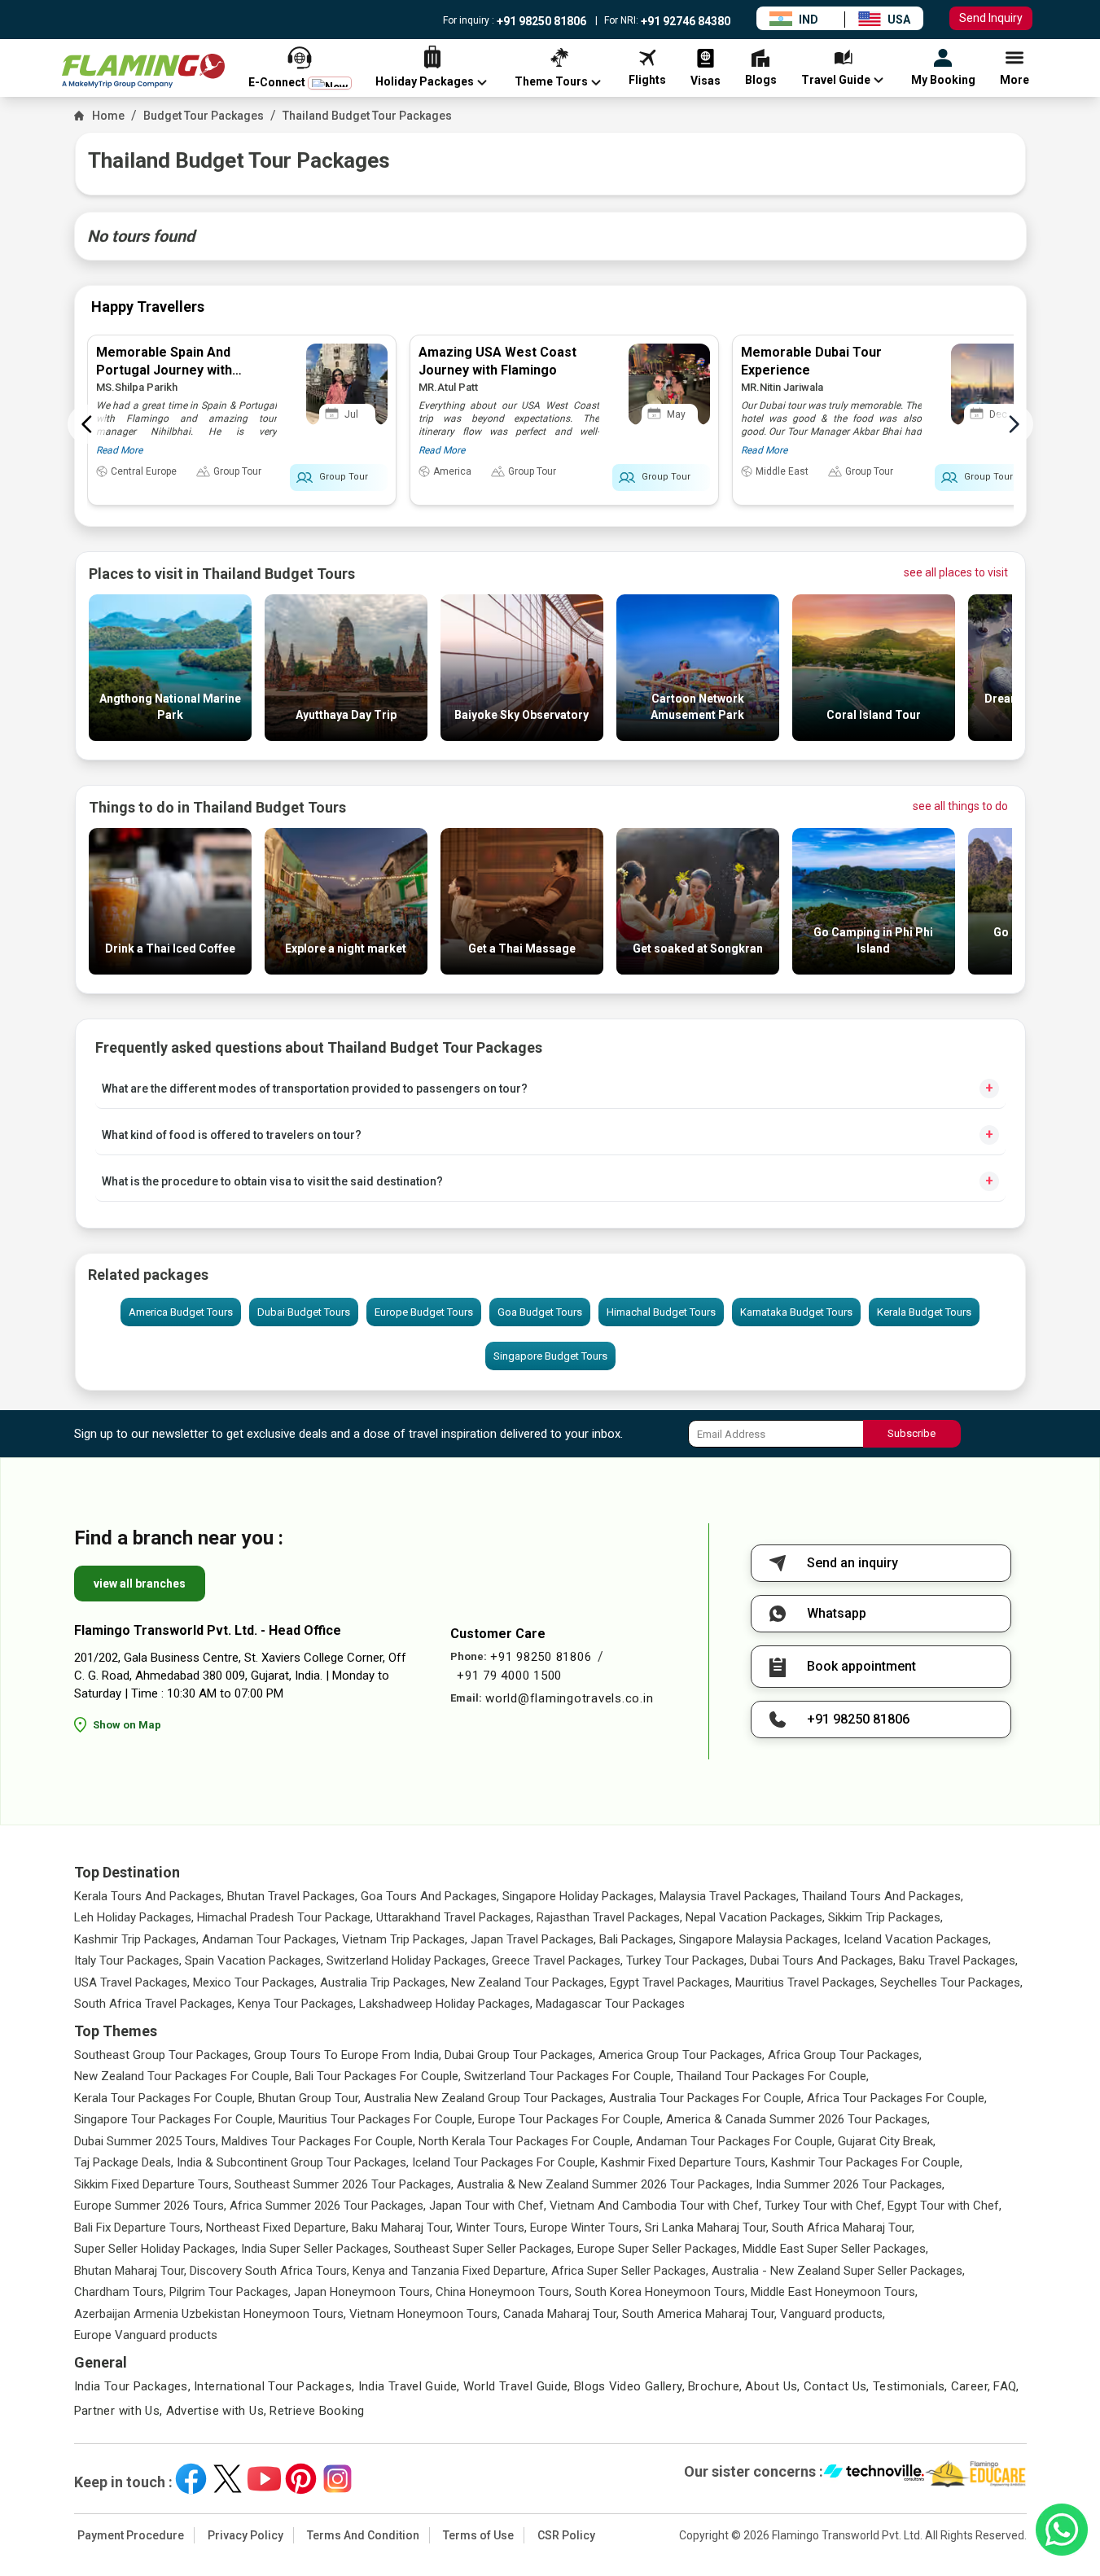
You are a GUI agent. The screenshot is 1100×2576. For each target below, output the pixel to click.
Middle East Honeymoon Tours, (834, 2292)
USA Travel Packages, (132, 1982)
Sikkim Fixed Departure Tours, (153, 2184)
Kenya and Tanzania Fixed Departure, (450, 2271)
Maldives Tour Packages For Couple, (318, 2141)
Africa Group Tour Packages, (845, 2055)
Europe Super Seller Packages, (658, 2249)
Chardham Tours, (120, 2292)
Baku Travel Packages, (958, 1960)
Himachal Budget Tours (661, 1312)
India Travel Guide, (409, 2386)
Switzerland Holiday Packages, (408, 1960)
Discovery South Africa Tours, (270, 2271)
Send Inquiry (991, 18)
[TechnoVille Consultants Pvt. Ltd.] (874, 2474)
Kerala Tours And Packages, (149, 1896)
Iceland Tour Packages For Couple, (505, 2162)
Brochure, (715, 2386)
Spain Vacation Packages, (254, 1960)
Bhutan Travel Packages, (292, 1896)
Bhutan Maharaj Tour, (130, 2271)
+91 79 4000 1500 (509, 1676)
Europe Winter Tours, (586, 2228)
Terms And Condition (363, 2535)
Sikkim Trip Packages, (885, 1917)
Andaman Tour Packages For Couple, (735, 2141)
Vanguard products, (833, 2314)
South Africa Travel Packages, (154, 2004)
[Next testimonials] (1014, 424)
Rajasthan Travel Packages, (609, 1917)
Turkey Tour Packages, (686, 1960)
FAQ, (1006, 2386)
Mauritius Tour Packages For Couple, (377, 2119)
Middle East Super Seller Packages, (835, 2249)
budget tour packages (204, 116)
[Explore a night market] (346, 970)
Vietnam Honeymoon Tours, (425, 2314)
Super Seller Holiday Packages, (156, 2249)
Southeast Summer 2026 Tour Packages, (344, 2184)
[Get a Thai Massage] (522, 970)
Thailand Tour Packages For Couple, (773, 2076)
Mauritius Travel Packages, (806, 1982)
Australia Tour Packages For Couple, (706, 2098)
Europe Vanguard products (146, 2335)
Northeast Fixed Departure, (277, 2228)
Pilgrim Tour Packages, (230, 2292)
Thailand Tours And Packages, (883, 1896)
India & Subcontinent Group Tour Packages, (293, 2162)
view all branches (140, 1584)
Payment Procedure (131, 2535)
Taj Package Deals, (124, 2162)
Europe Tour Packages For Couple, (570, 2119)
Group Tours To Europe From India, (348, 2055)
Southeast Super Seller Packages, (484, 2249)
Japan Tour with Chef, (488, 2206)
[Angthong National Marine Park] (170, 736)
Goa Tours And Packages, (430, 1896)
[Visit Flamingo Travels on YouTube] (264, 2479)
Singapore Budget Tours (550, 1356)
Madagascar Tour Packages (610, 2004)
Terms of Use (478, 2535)
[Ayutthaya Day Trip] (346, 736)
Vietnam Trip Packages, (405, 1939)
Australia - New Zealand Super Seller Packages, (838, 2271)
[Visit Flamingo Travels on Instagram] (337, 2479)
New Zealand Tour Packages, (529, 1982)
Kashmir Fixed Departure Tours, (684, 2162)
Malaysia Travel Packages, (729, 1896)
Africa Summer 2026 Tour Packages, (328, 2206)
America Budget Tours (181, 1312)
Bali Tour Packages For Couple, (378, 2076)
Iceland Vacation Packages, (917, 1939)
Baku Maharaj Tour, (402, 2228)
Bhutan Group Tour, (309, 2098)
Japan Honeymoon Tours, (363, 2292)
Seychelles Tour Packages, (951, 1982)
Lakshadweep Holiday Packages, (446, 2004)
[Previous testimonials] (87, 424)
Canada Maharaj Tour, (561, 2314)
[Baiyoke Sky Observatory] (522, 736)
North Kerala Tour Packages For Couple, (526, 2141)
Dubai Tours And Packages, (823, 1960)
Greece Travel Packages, (557, 1960)
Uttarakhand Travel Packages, (455, 1917)
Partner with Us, (118, 2411)
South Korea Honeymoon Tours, (661, 2292)
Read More (119, 450)
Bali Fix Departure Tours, (138, 2228)
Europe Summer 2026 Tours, (150, 2206)
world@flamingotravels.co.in (569, 1698)
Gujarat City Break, (887, 2141)
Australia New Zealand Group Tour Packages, (485, 2098)
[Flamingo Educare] (976, 2474)
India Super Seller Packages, (316, 2249)
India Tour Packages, (133, 2386)
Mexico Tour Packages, (255, 1982)
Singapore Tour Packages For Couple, (175, 2119)
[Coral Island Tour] (874, 736)
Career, (971, 2386)
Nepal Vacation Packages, (755, 1917)
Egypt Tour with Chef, (944, 2206)
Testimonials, (910, 2386)
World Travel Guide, (517, 2386)
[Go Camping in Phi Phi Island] (874, 970)
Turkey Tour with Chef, (824, 2206)
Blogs (590, 2386)
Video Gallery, (647, 2386)
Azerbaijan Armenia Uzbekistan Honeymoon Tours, (210, 2314)
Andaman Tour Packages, (270, 1939)
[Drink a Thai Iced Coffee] (170, 970)
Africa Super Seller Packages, (630, 2271)
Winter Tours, (491, 2228)
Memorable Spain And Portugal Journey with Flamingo (164, 370)
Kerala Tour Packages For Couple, (164, 2098)
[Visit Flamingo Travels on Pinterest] (301, 2479)
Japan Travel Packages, (533, 1939)
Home (108, 116)
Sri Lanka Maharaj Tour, (707, 2228)
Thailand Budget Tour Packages (367, 116)
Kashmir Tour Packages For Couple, (867, 2162)
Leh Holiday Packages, (134, 1917)
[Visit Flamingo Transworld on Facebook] (191, 2479)
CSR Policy (566, 2535)
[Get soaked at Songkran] (698, 970)
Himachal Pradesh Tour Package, (285, 1917)
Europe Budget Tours (424, 1312)
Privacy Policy (245, 2535)
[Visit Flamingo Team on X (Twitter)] (228, 2479)
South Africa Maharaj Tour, (843, 2228)
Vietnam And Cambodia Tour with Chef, (655, 2206)
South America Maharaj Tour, (699, 2314)
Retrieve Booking (317, 2411)
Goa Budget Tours (540, 1312)
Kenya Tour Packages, (297, 2004)
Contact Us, (837, 2386)
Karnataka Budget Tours (796, 1312)
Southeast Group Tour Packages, (162, 2055)
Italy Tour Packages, (128, 1960)
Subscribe (912, 1433)
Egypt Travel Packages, (671, 1982)
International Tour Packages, (274, 2386)
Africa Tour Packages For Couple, (897, 2098)
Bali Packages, (638, 1939)
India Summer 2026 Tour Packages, (850, 2184)
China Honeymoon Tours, (504, 2292)
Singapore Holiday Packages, (579, 1896)
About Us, (772, 2386)
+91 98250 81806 (540, 21)
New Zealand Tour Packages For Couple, (183, 2076)
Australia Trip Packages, (384, 1982)
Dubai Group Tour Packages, (520, 2055)
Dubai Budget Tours (304, 1312)
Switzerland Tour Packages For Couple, (569, 2076)
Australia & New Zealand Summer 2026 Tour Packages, (605, 2184)
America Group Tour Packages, (681, 2055)
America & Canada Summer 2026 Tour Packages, (798, 2119)
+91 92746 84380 (684, 21)
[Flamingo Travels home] (143, 71)
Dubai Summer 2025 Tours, (146, 2141)
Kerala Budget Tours (924, 1312)
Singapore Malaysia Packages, (760, 1939)
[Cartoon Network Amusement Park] (698, 736)
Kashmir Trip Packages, (136, 1939)
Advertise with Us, (217, 2411)
